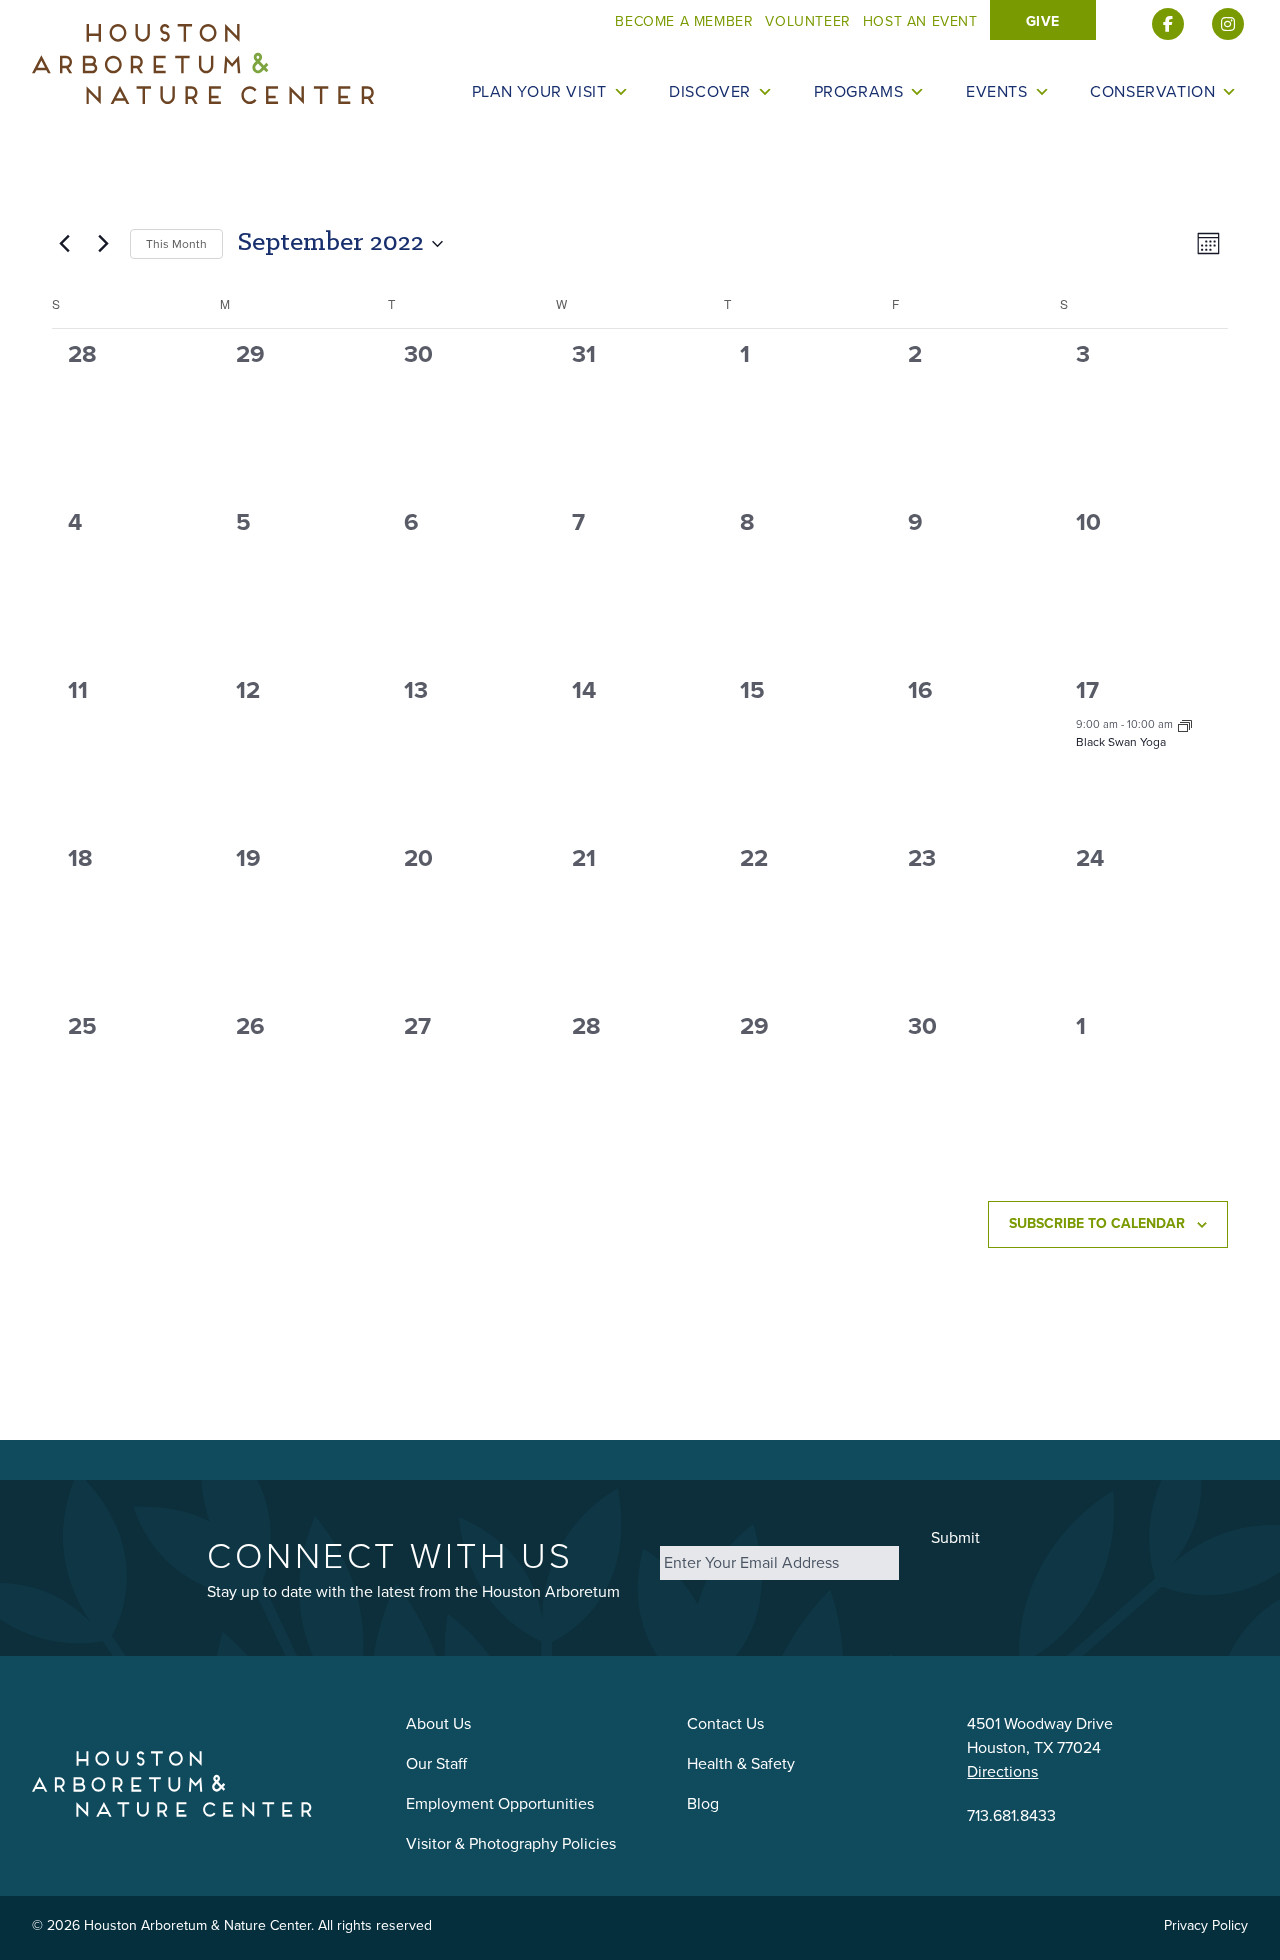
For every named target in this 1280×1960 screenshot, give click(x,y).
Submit (955, 1537)
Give (1043, 21)
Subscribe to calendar (1097, 1223)
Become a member (684, 21)
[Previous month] (64, 244)
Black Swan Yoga (1121, 742)
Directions (1002, 1771)
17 (1087, 690)
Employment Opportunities (500, 1803)
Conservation (1152, 92)
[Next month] (103, 244)
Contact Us (725, 1723)
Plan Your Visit (539, 92)
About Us (438, 1723)
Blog (703, 1803)
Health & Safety (741, 1763)
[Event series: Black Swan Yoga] (1185, 724)
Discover (710, 92)
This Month (176, 244)
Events (997, 92)
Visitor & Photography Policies (511, 1843)
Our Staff (436, 1763)
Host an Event (920, 21)
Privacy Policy (1206, 1925)
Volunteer (807, 21)
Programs (859, 92)
